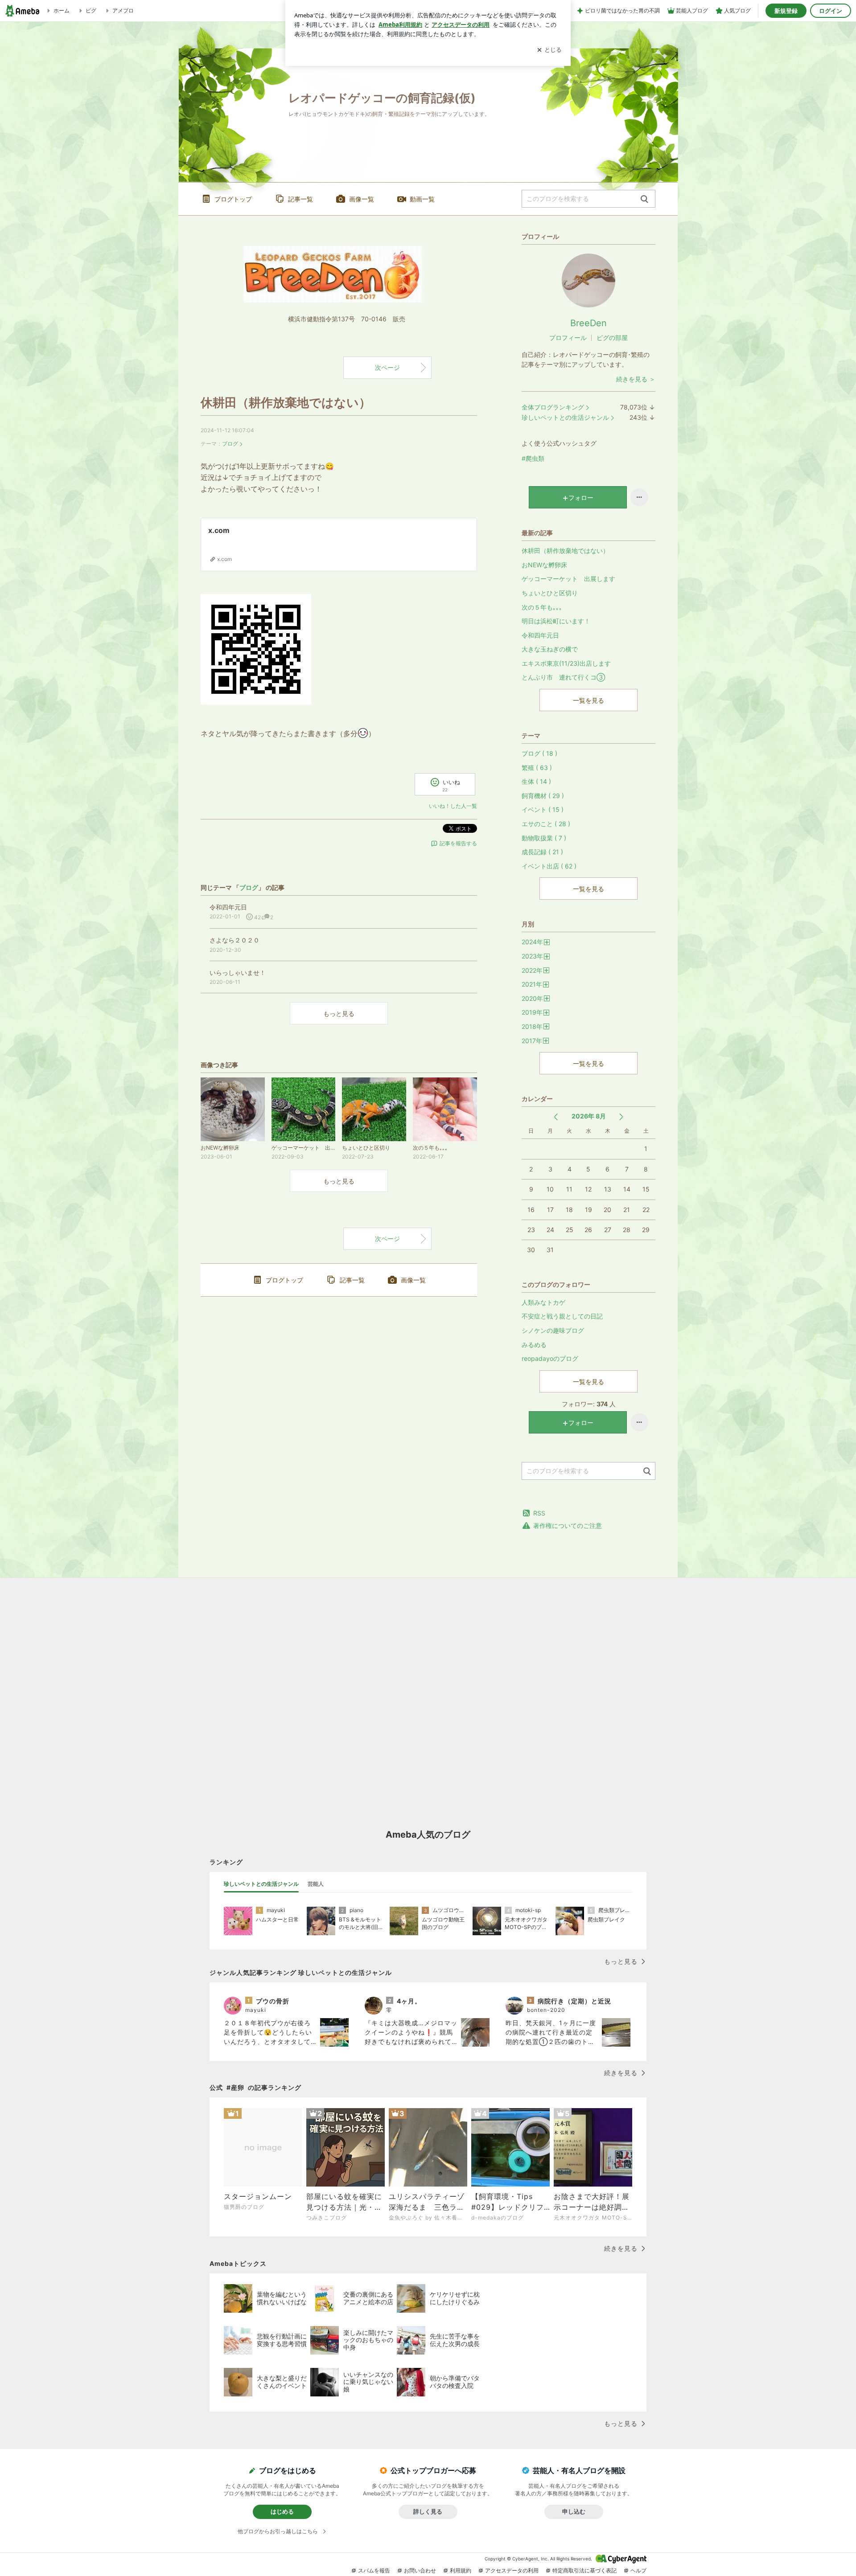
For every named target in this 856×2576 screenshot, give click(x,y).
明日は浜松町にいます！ (556, 621)
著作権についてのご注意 (568, 1526)
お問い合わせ (420, 2570)
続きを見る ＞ (636, 379)
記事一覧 (300, 199)
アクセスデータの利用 (512, 2570)
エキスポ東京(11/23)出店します (566, 663)
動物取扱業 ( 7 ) (544, 838)
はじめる (282, 2511)
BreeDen (588, 323)
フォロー (581, 498)
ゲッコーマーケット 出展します (568, 579)
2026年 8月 (589, 1116)
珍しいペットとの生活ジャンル (565, 417)
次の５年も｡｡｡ (542, 607)
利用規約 (461, 2570)
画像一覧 (362, 199)
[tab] (261, 1884)
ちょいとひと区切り (550, 593)
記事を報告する (458, 843)
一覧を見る (588, 700)
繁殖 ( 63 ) (537, 768)
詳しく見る (428, 2511)
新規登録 (786, 11)
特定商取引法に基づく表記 (584, 2570)
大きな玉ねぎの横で (550, 649)
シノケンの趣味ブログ (553, 1330)
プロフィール (568, 338)
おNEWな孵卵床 (544, 565)
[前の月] (556, 1117)
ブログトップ (233, 199)
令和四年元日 (540, 635)
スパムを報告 (374, 2570)
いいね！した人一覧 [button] (453, 806)
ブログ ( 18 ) (539, 753)
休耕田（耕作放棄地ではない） (286, 403)
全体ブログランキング (553, 407)
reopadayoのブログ (550, 1358)
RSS (539, 1513)
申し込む (574, 2511)
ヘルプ (638, 2570)
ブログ (230, 444)
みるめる (534, 1345)
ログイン (831, 11)
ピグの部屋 (612, 338)
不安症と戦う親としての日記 (562, 1316)
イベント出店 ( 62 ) (549, 866)
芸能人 (316, 1884)
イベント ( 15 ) (543, 809)
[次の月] (621, 1117)
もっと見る (339, 1014)
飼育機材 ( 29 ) (543, 796)
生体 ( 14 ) (536, 781)
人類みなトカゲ (543, 1302)
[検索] (644, 199)
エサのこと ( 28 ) (546, 824)
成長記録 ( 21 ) (542, 852)
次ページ (387, 367)
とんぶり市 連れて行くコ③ (563, 677)
